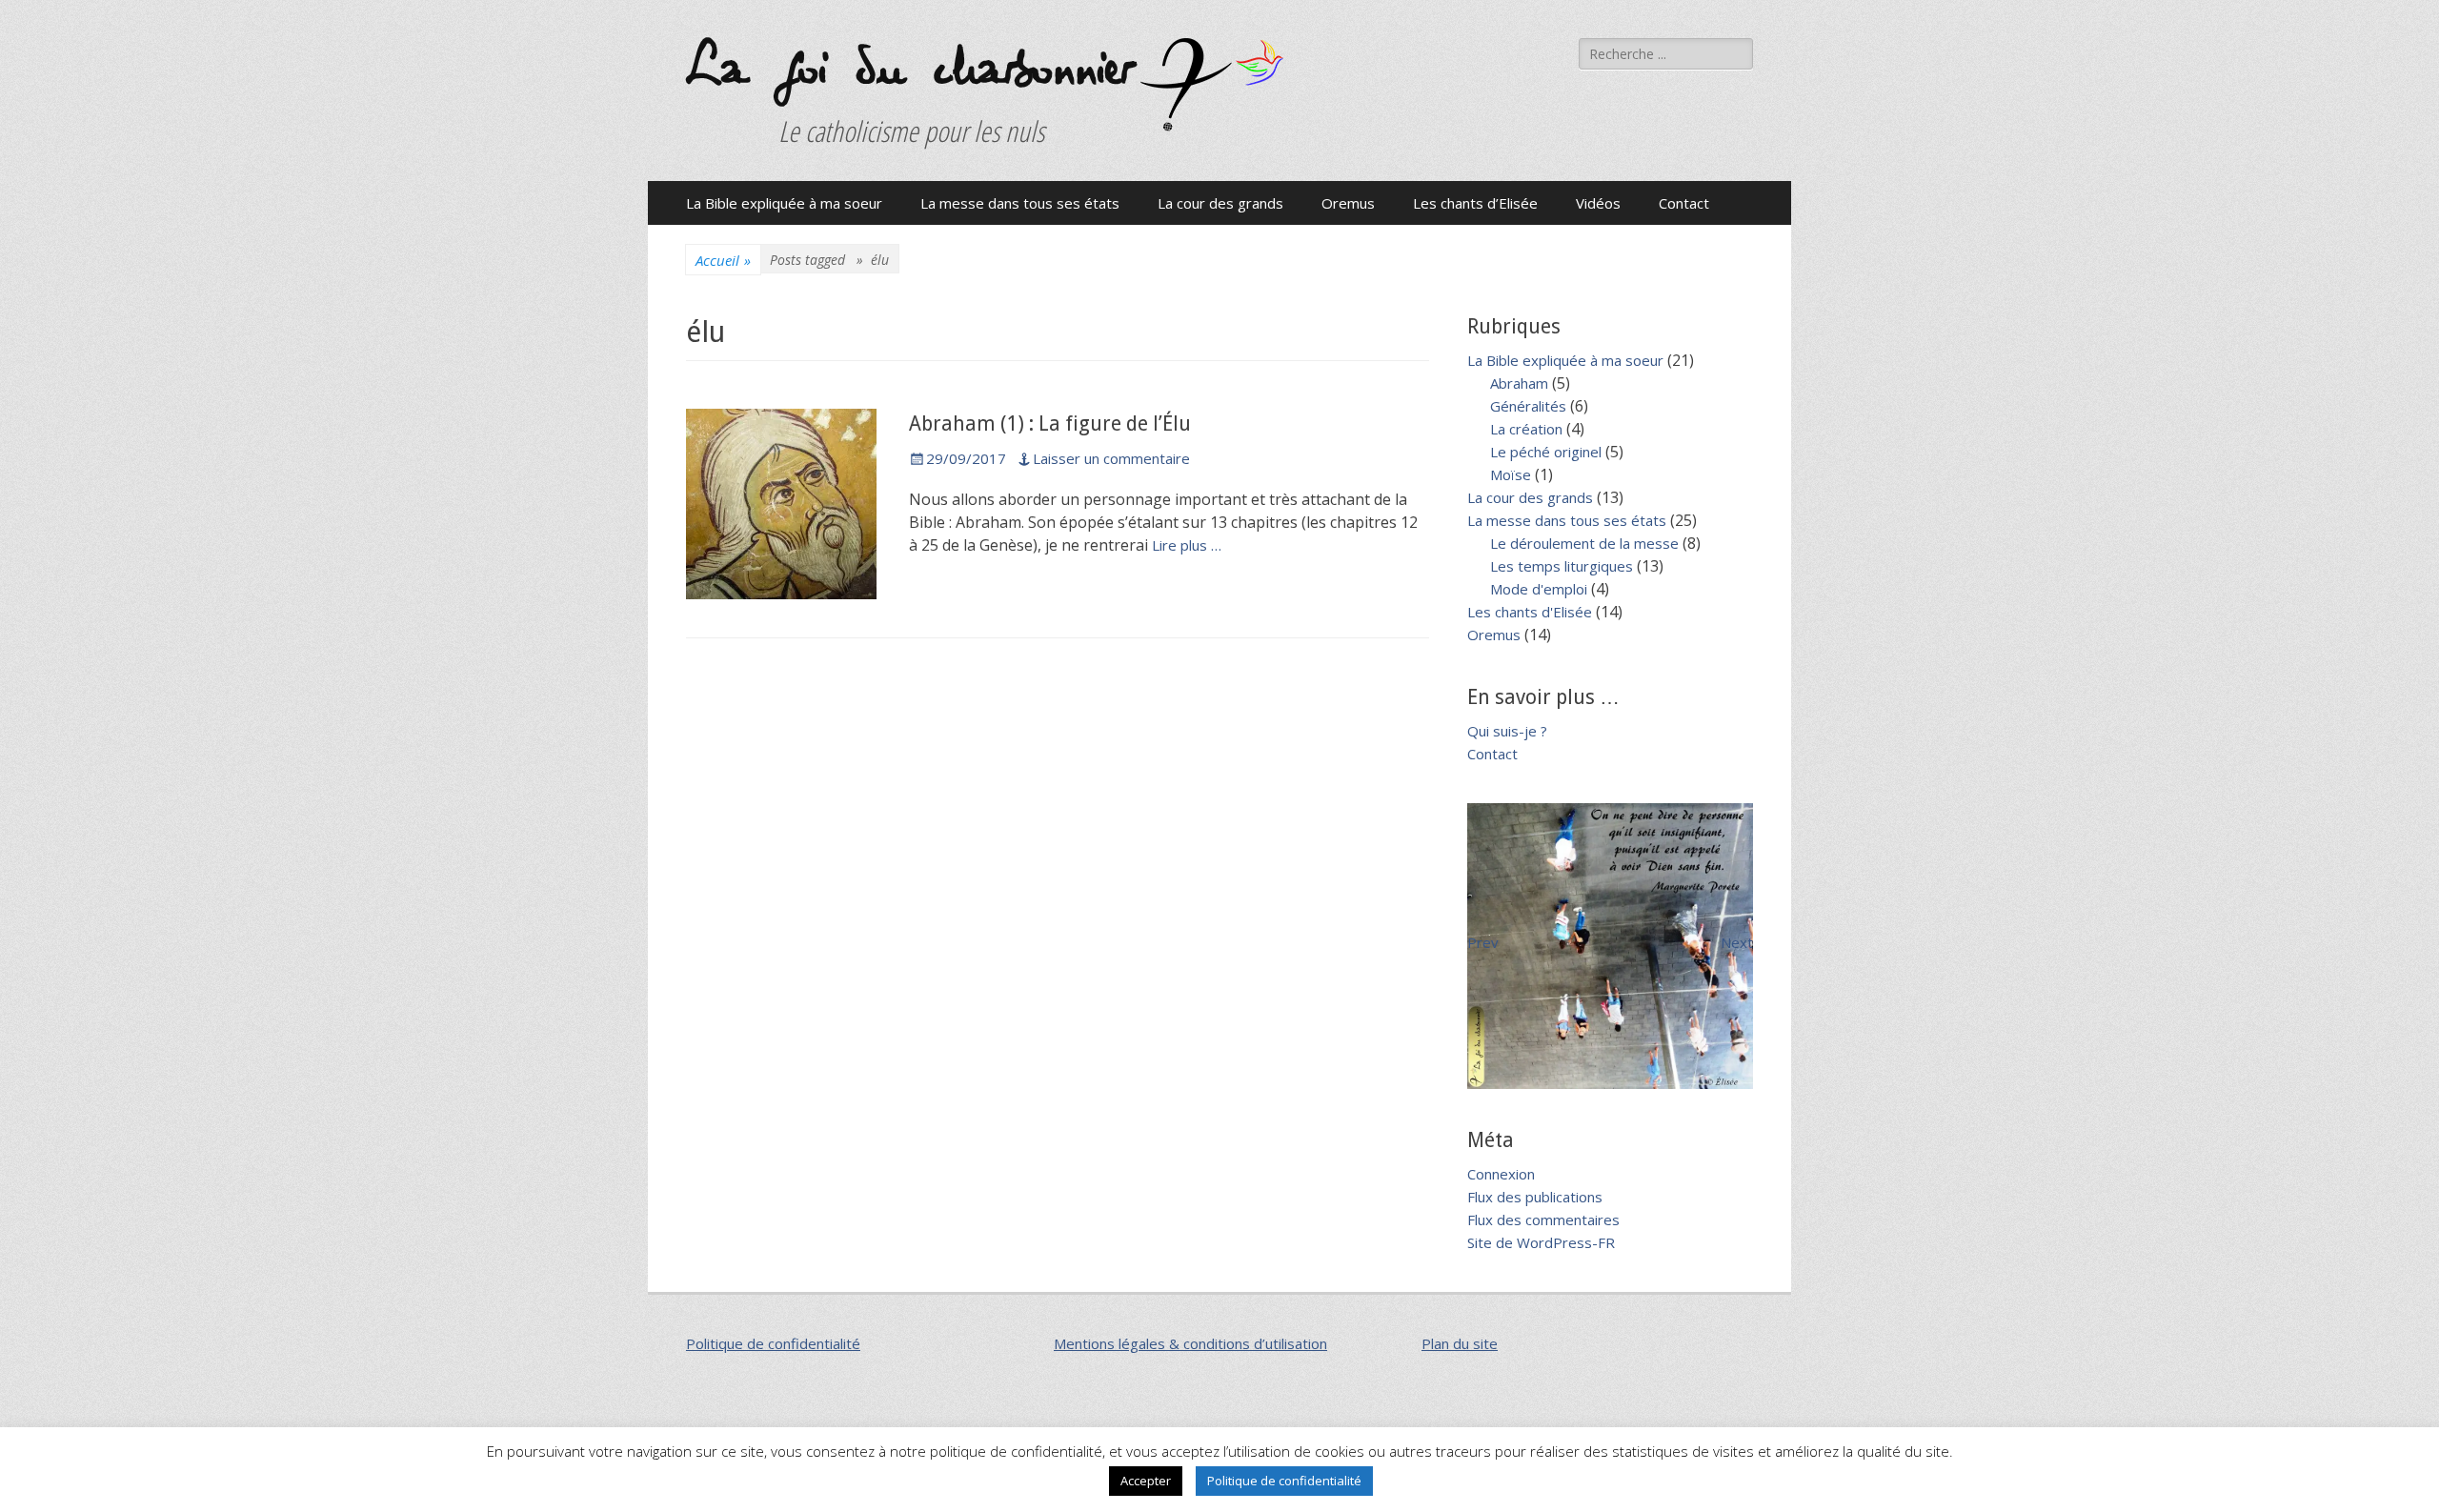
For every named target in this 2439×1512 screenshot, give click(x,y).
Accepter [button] (1146, 1481)
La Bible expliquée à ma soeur (784, 203)
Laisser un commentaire (1111, 458)
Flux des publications (1535, 1197)
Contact (1684, 203)
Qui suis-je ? (1507, 731)
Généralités (1528, 406)
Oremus (1348, 203)
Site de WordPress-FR (1541, 1242)
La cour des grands (1220, 203)
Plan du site (1460, 1343)
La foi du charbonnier (908, 69)
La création (1526, 429)
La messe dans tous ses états (1020, 203)
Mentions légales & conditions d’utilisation (1190, 1343)
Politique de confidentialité (773, 1343)
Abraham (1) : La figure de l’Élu (1050, 423)
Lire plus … (1187, 545)
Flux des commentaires (1543, 1220)
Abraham (1519, 383)
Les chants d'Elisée (1530, 612)
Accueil (723, 260)
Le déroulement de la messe (1584, 543)
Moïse (1511, 474)
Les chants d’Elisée (1475, 203)
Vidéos (1598, 203)
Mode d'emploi (1539, 589)
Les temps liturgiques (1562, 566)
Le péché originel (1546, 452)
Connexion (1501, 1174)
